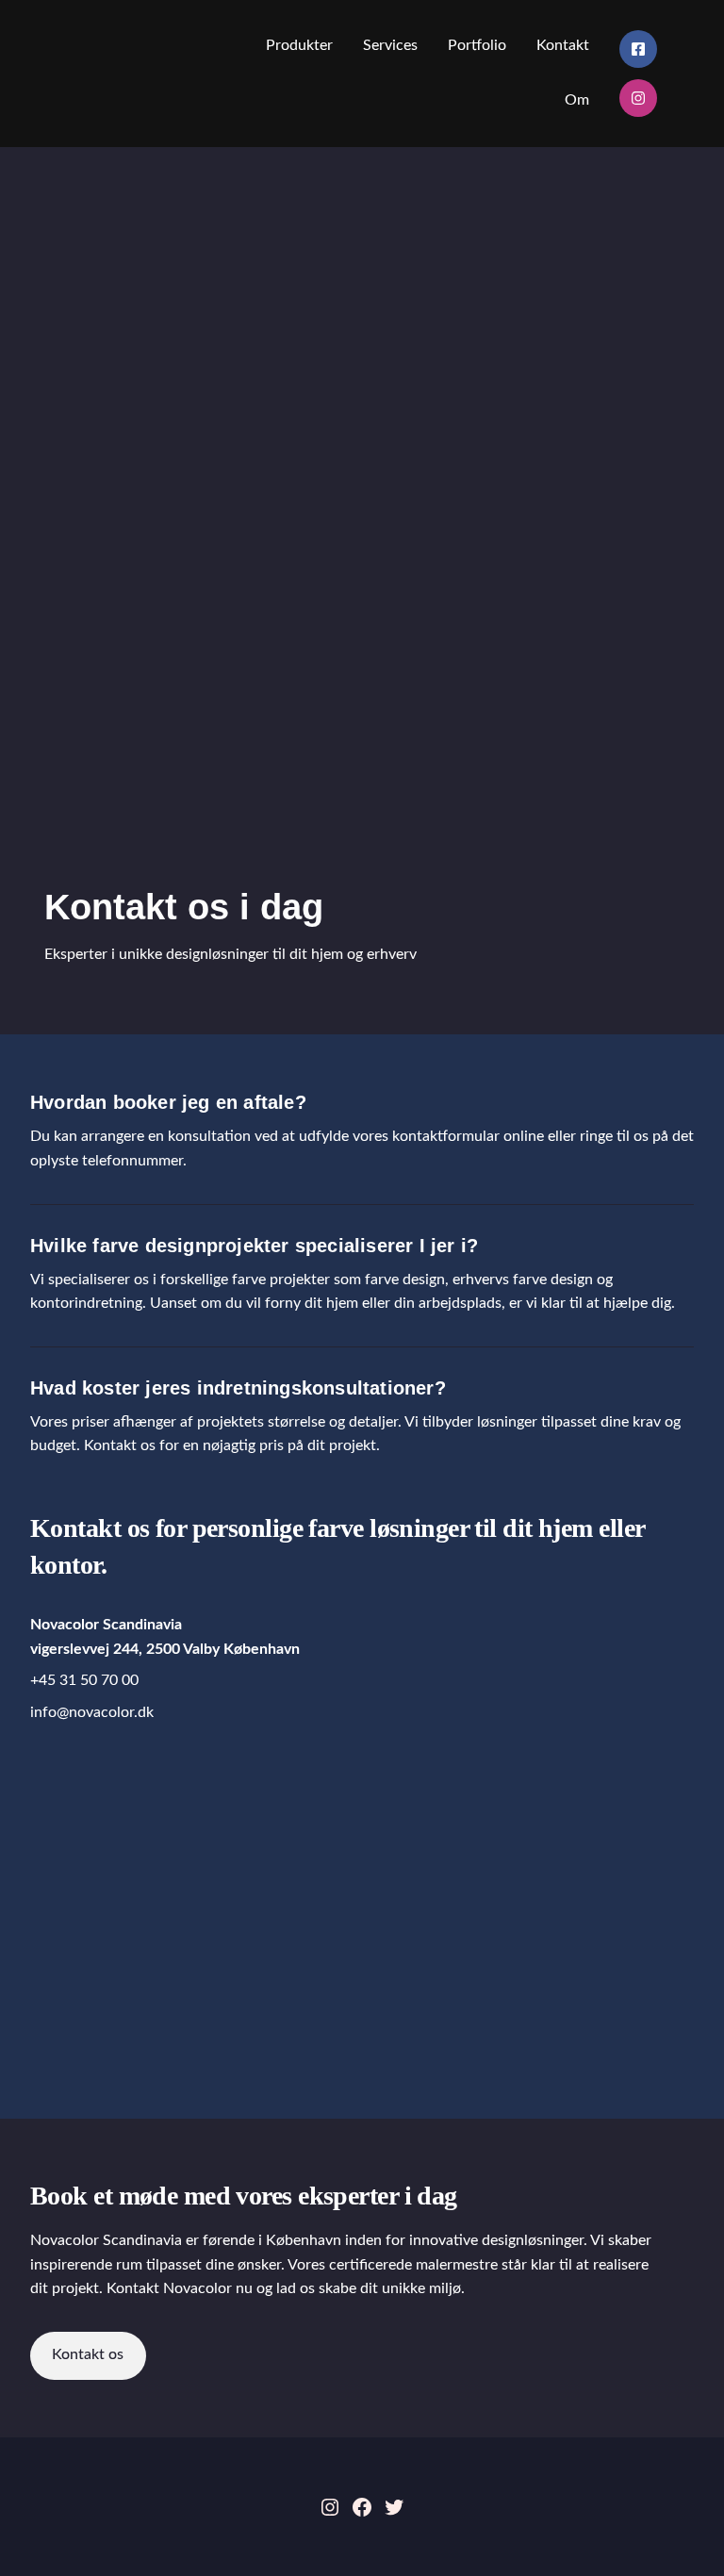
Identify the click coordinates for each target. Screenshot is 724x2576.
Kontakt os (88, 2354)
